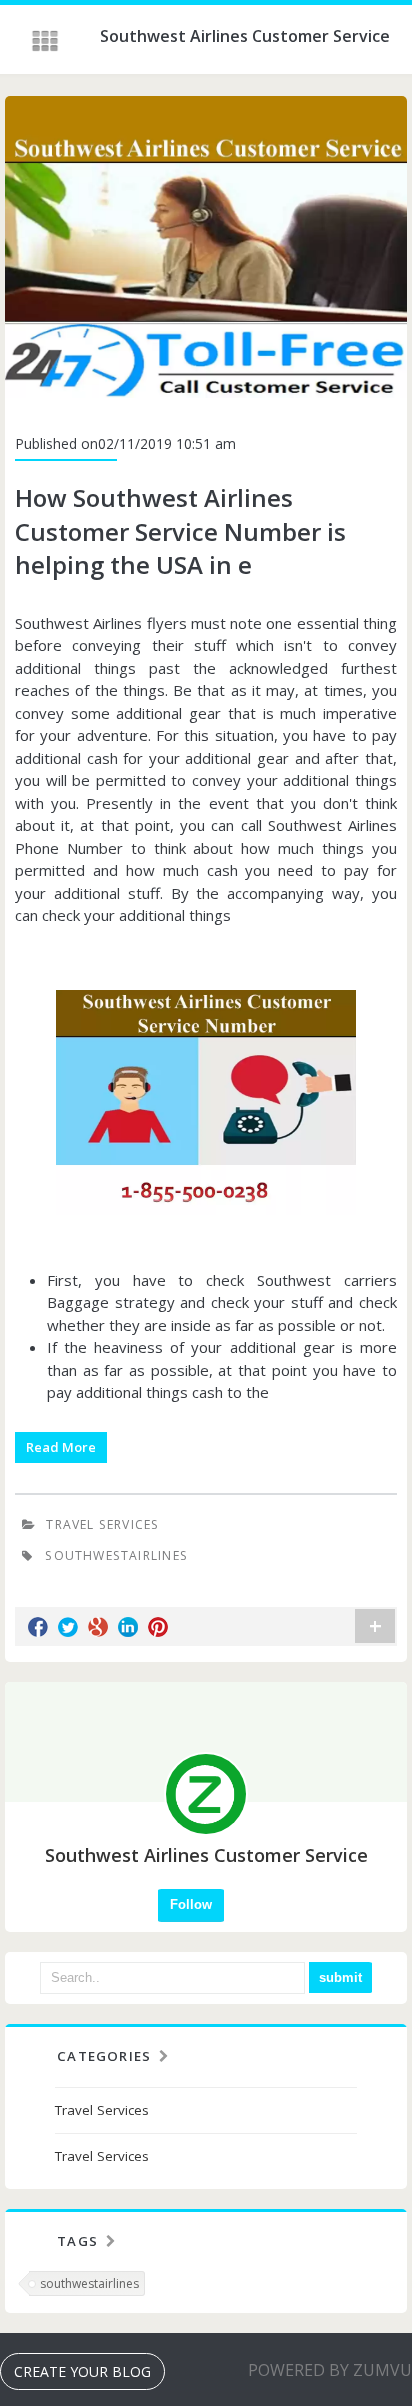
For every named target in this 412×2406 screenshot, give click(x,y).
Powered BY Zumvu (330, 2370)
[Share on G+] (98, 1627)
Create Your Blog (82, 2371)
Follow (191, 1904)
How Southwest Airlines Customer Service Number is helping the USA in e (180, 531)
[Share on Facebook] (38, 1627)
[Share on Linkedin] (128, 1627)
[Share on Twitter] (68, 1627)
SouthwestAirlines (116, 1555)
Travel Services (102, 1524)
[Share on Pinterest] (158, 1627)
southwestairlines (89, 2283)
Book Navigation (47, 41)
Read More (61, 1447)
